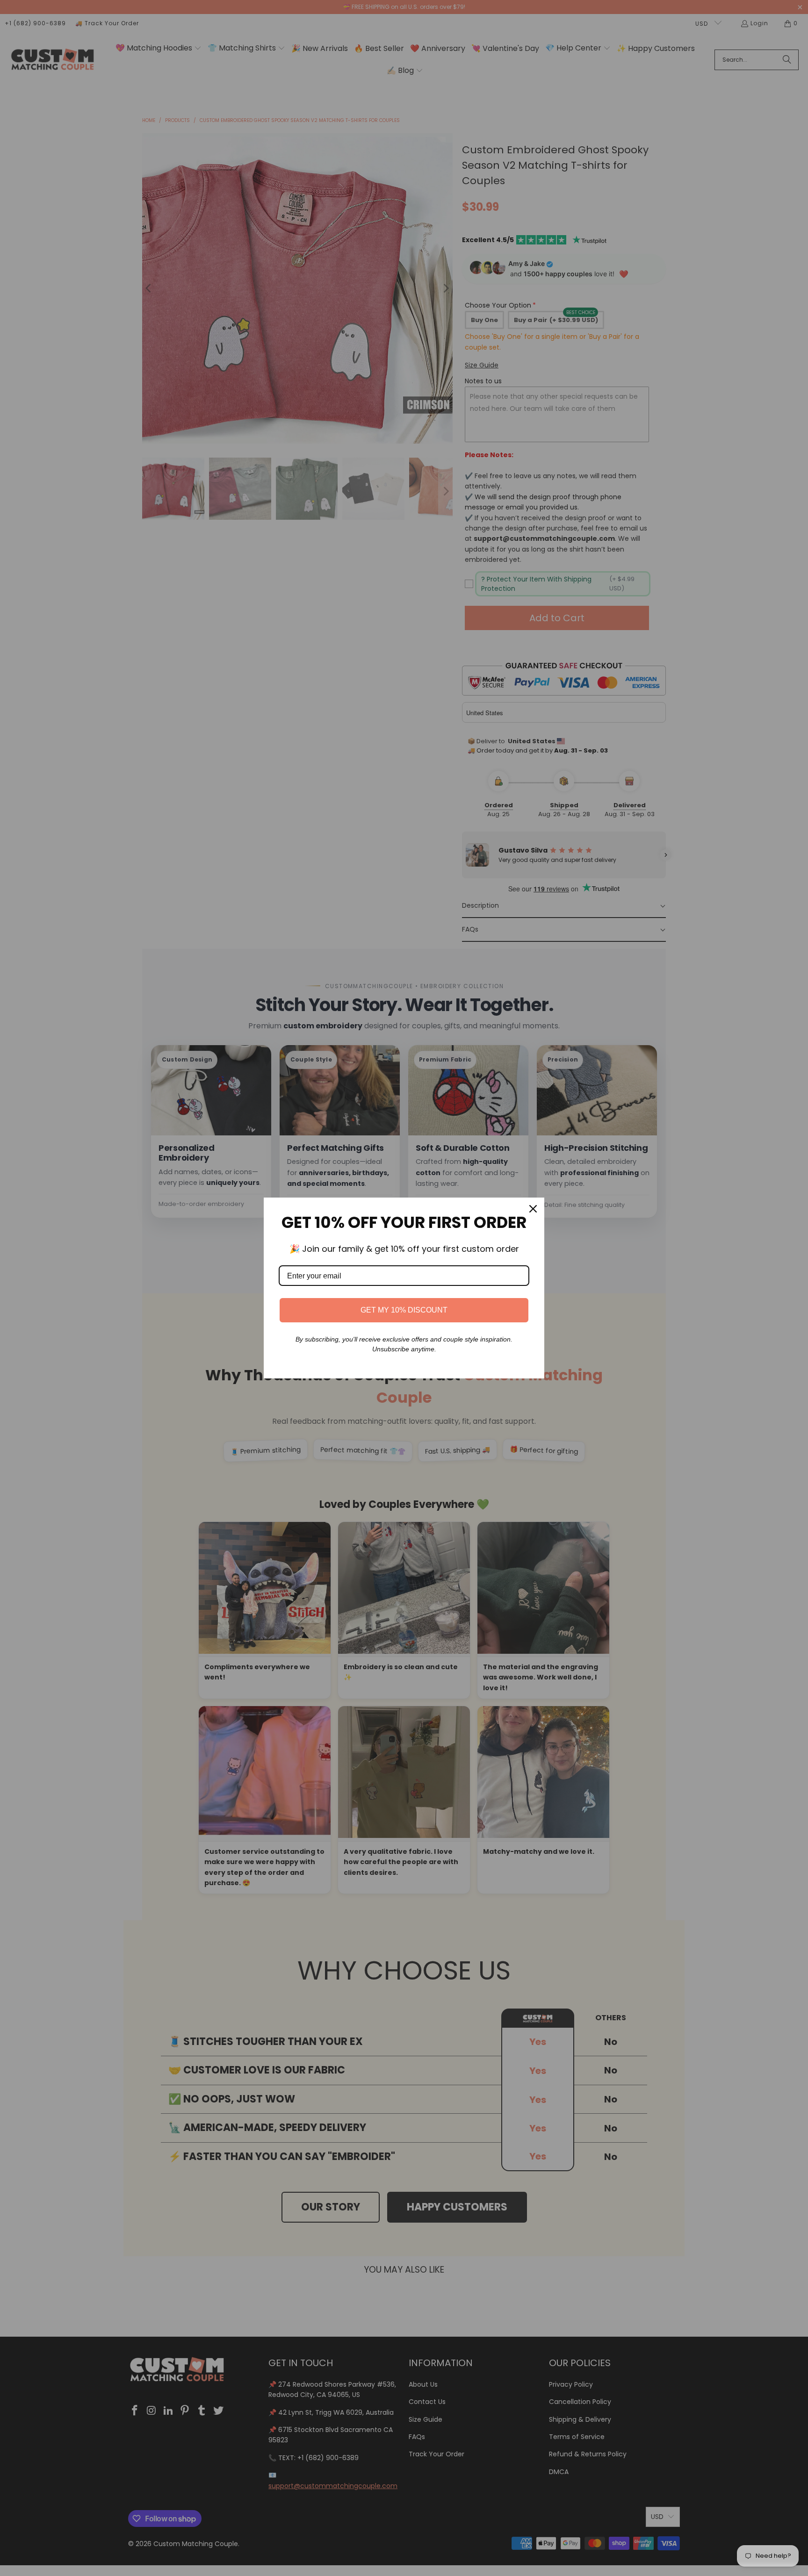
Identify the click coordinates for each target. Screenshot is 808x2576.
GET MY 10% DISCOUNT (404, 1310)
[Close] (533, 1209)
